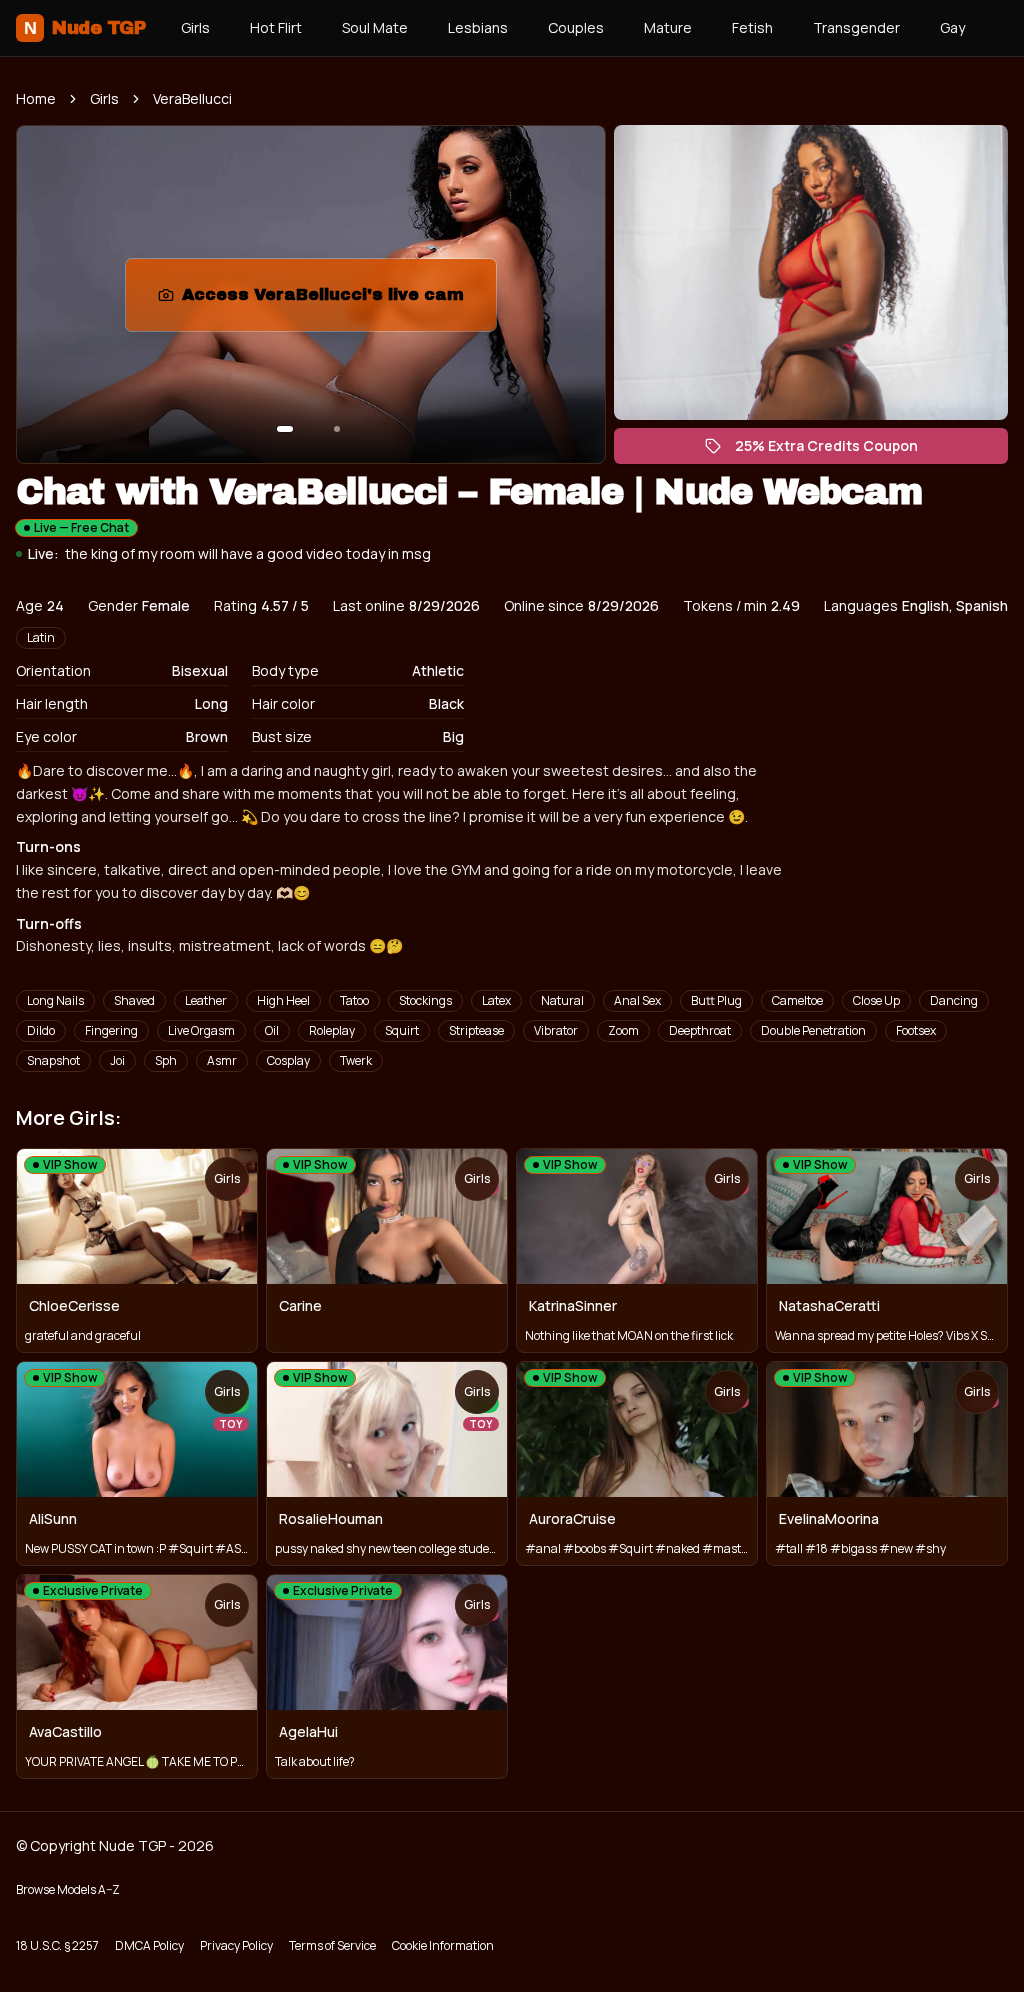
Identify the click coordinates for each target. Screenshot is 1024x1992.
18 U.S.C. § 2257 (57, 1945)
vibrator (556, 1030)
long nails (55, 1000)
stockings (425, 1000)
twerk (356, 1060)
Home (36, 98)
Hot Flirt (276, 27)
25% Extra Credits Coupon (836, 450)
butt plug (716, 1000)
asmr (222, 1060)
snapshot (53, 1060)
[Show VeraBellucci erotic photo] (285, 429)
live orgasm (201, 1030)
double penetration (813, 1030)
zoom (623, 1030)
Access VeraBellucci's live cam (330, 300)
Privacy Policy (236, 1945)
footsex (916, 1030)
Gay (952, 27)
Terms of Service (332, 1945)
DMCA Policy (149, 1945)
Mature (668, 27)
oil (272, 1030)
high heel (283, 1000)
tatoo (354, 1000)
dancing (954, 1000)
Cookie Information (443, 1945)
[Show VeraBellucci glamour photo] (337, 429)
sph (166, 1060)
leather (206, 1000)
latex (496, 1000)
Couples (576, 27)
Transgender (856, 27)
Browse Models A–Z (68, 1889)
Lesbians (478, 27)
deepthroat (700, 1030)
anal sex (637, 1000)
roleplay (332, 1030)
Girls (195, 27)
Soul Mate (375, 27)
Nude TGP (84, 28)
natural (562, 1000)
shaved (134, 1000)
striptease (476, 1030)
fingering (111, 1030)
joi (117, 1060)
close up (876, 1000)
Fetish (752, 27)
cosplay (288, 1060)
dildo (41, 1030)
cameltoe (797, 1000)
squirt (402, 1030)
